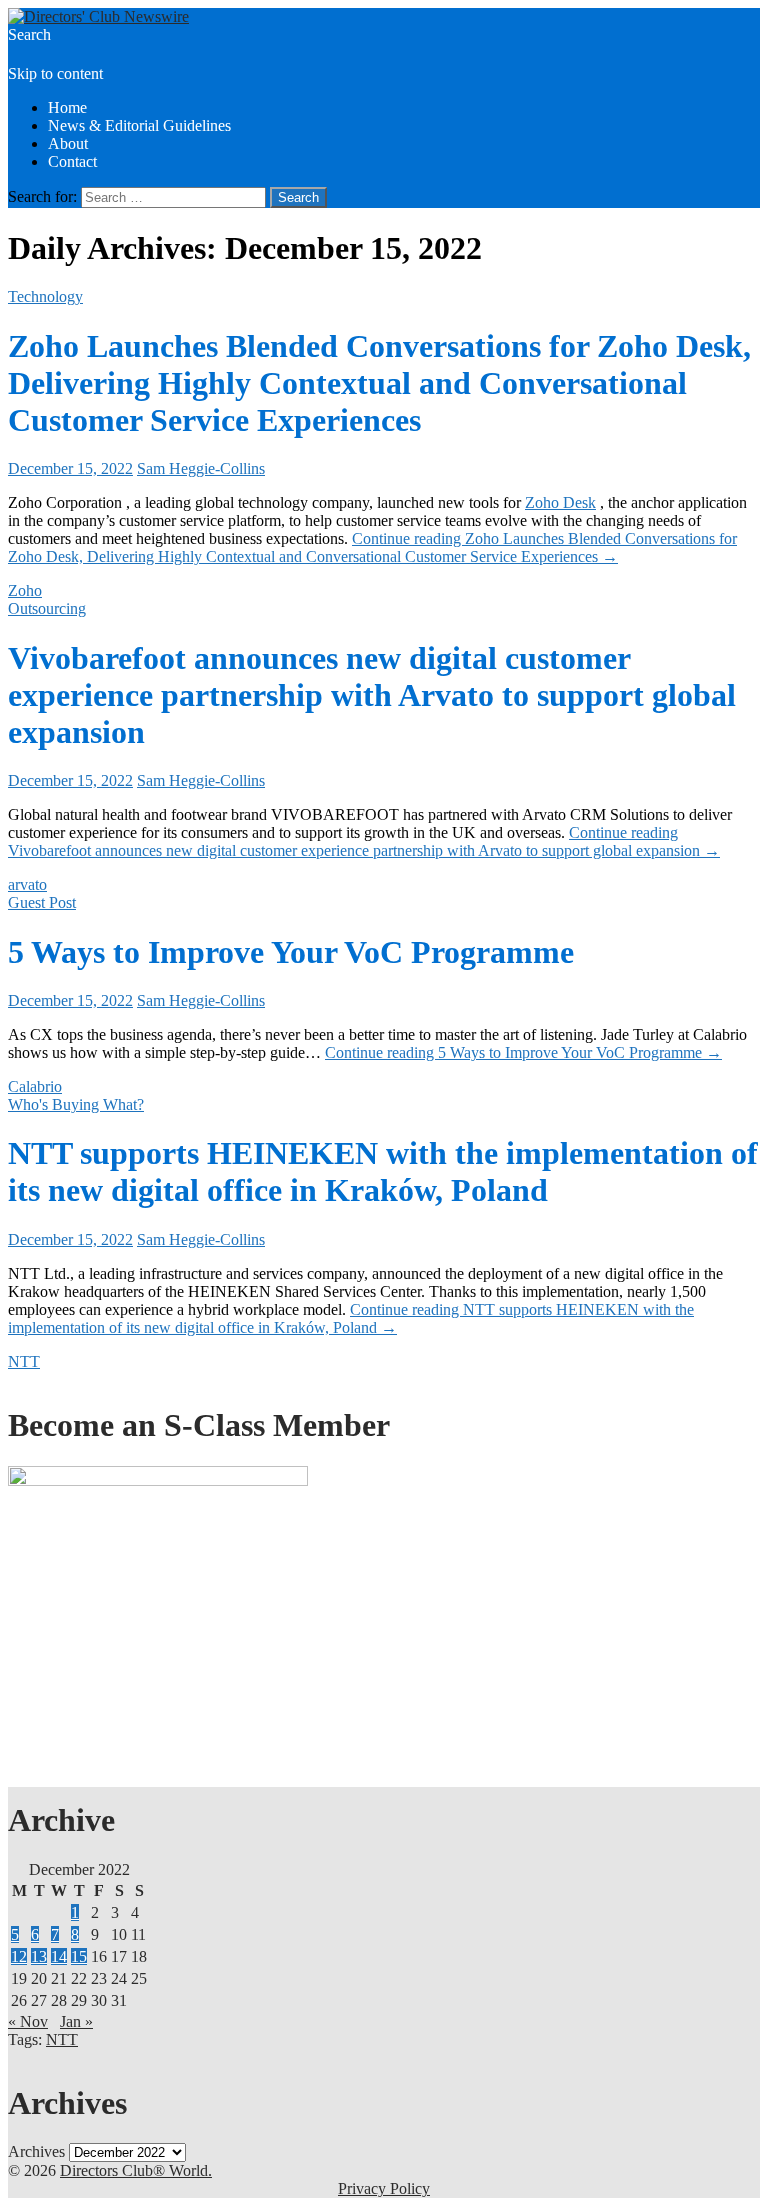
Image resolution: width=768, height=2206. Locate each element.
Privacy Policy (384, 2188)
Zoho (25, 590)
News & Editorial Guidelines (139, 125)
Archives (36, 2151)
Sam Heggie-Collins (201, 468)
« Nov (28, 2021)
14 (59, 1956)
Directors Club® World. (136, 2170)
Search (29, 34)
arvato (27, 884)
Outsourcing (47, 608)
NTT (24, 1361)
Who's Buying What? (76, 1104)
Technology (45, 296)
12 (19, 1956)
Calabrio (35, 1086)
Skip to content (55, 73)
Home (67, 107)
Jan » (76, 2021)
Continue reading (372, 547)
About (68, 143)
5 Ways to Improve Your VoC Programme (291, 952)
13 (39, 1956)
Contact (72, 161)
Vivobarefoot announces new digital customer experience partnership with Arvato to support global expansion (372, 695)
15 (79, 1956)
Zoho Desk (560, 502)
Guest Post (42, 902)
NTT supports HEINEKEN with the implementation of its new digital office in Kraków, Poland (383, 1171)
